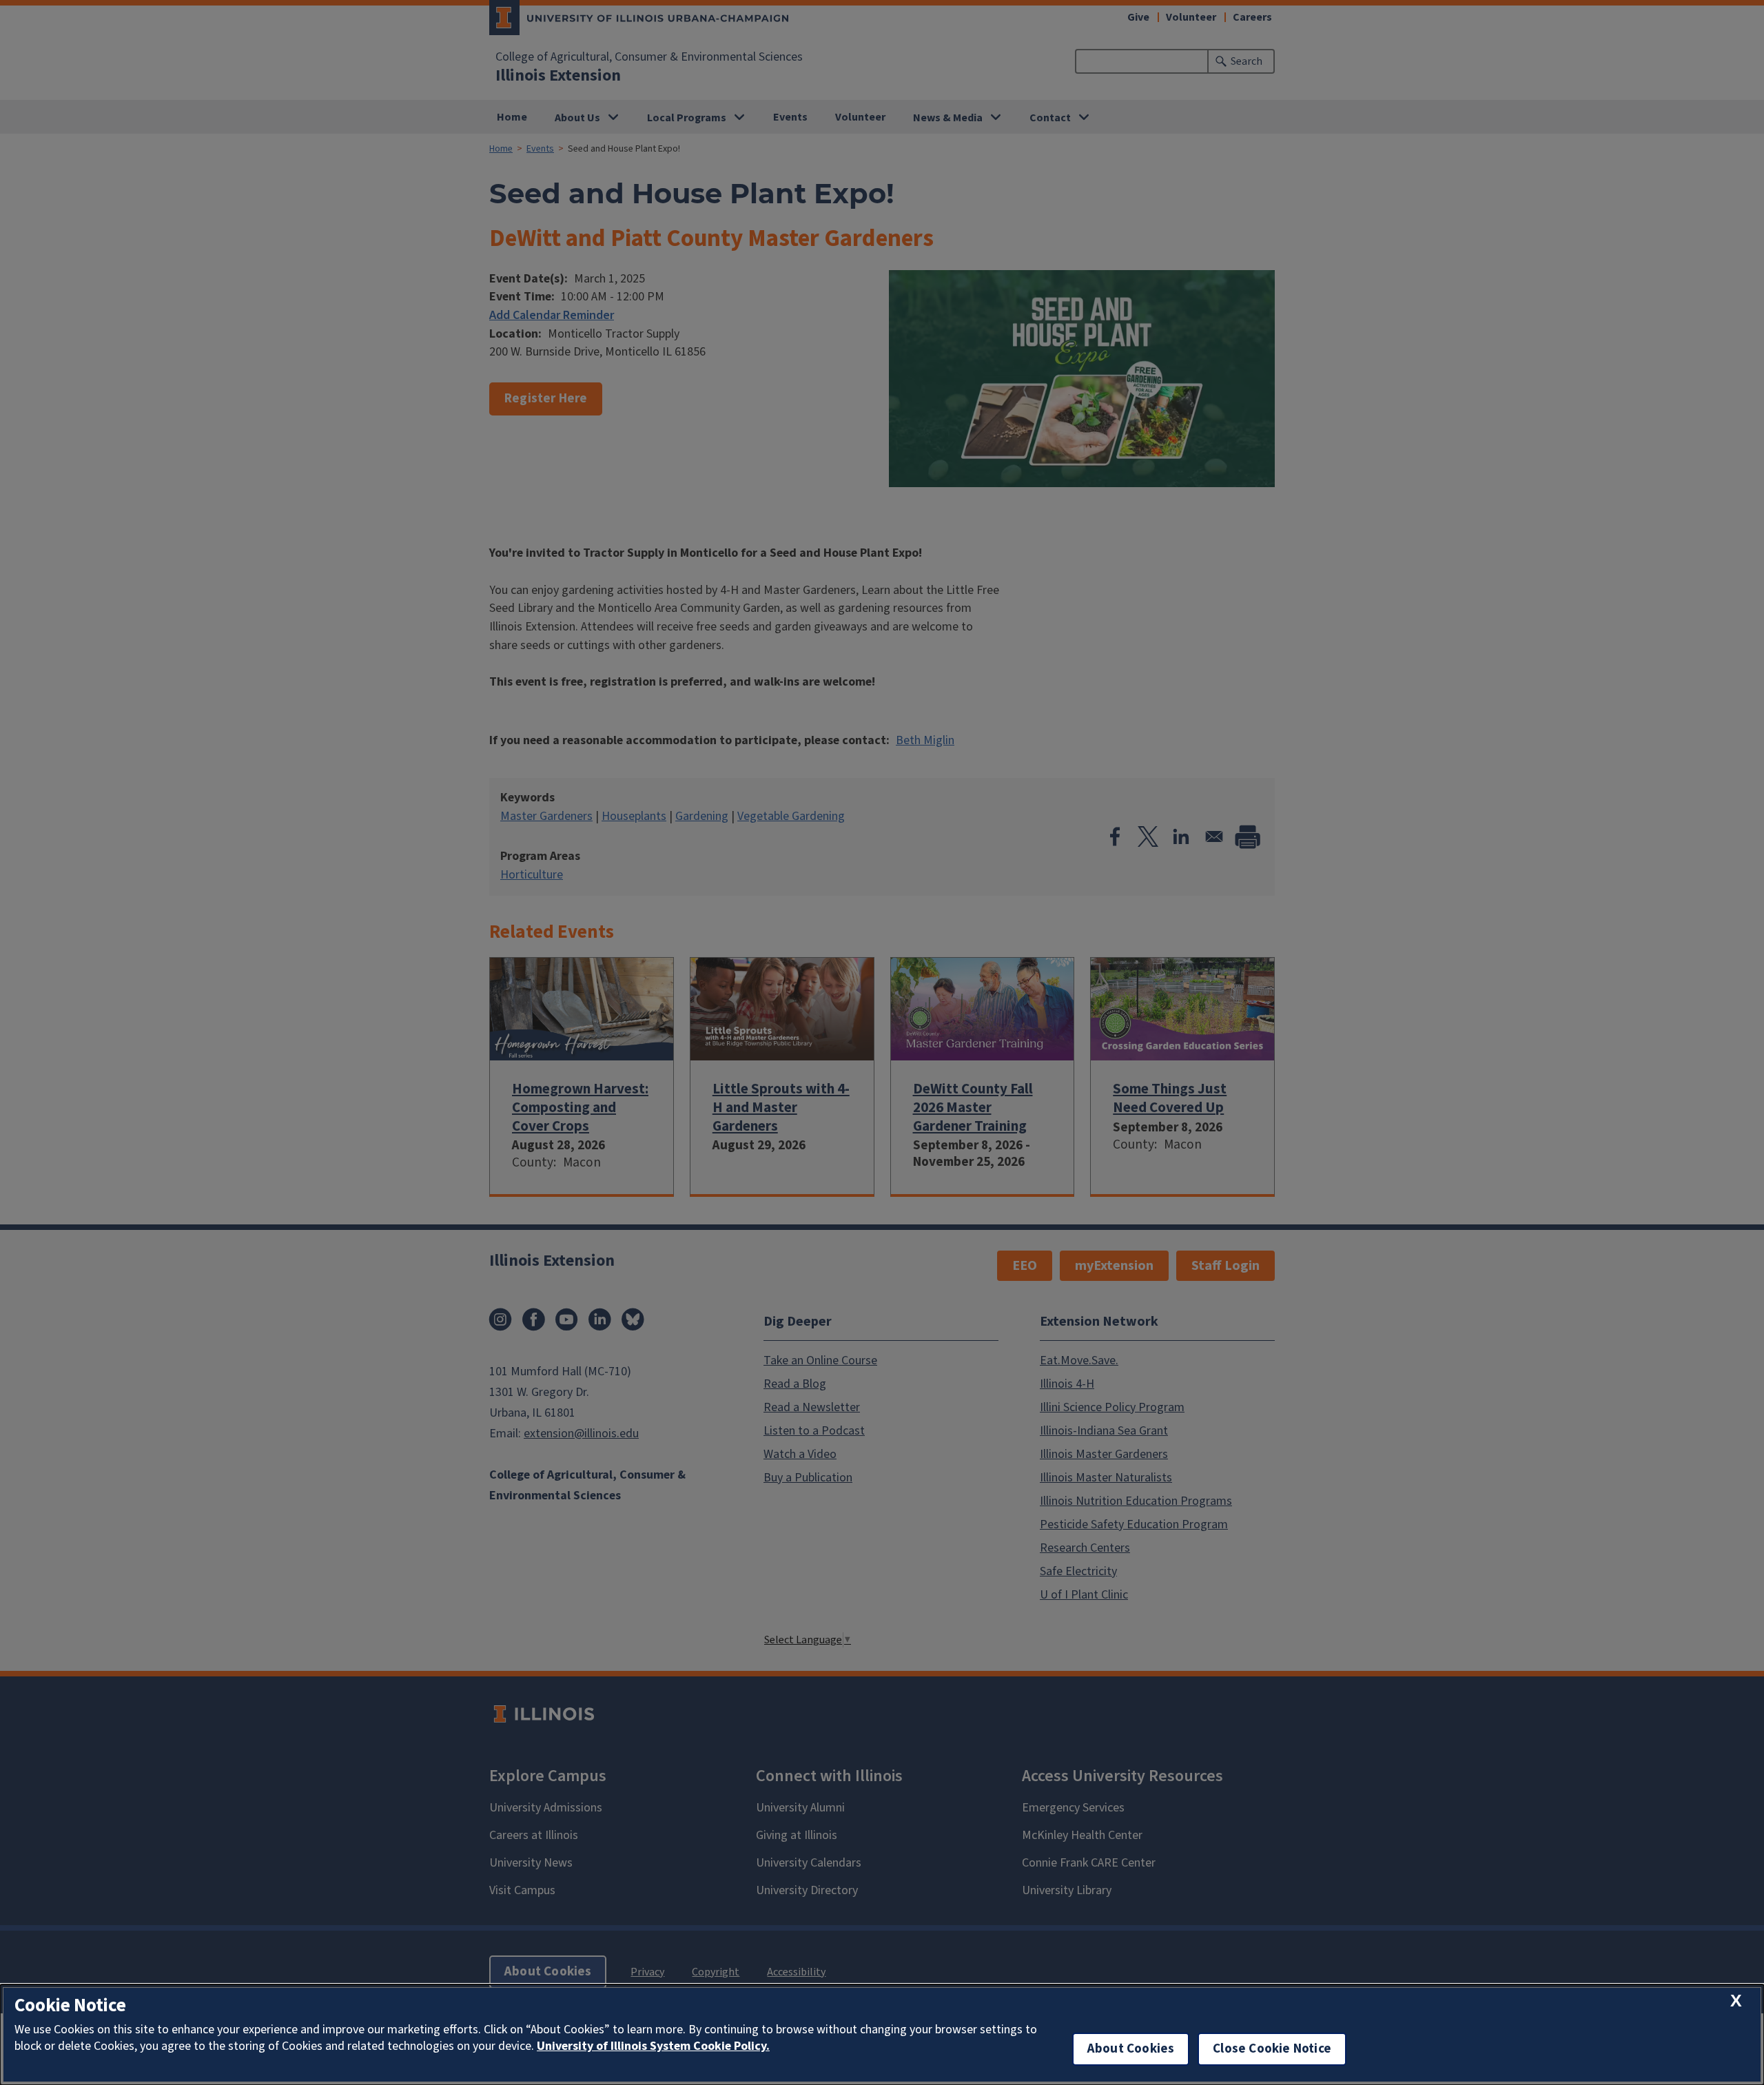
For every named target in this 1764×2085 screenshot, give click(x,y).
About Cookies (1131, 2049)
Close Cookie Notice (1272, 2049)
